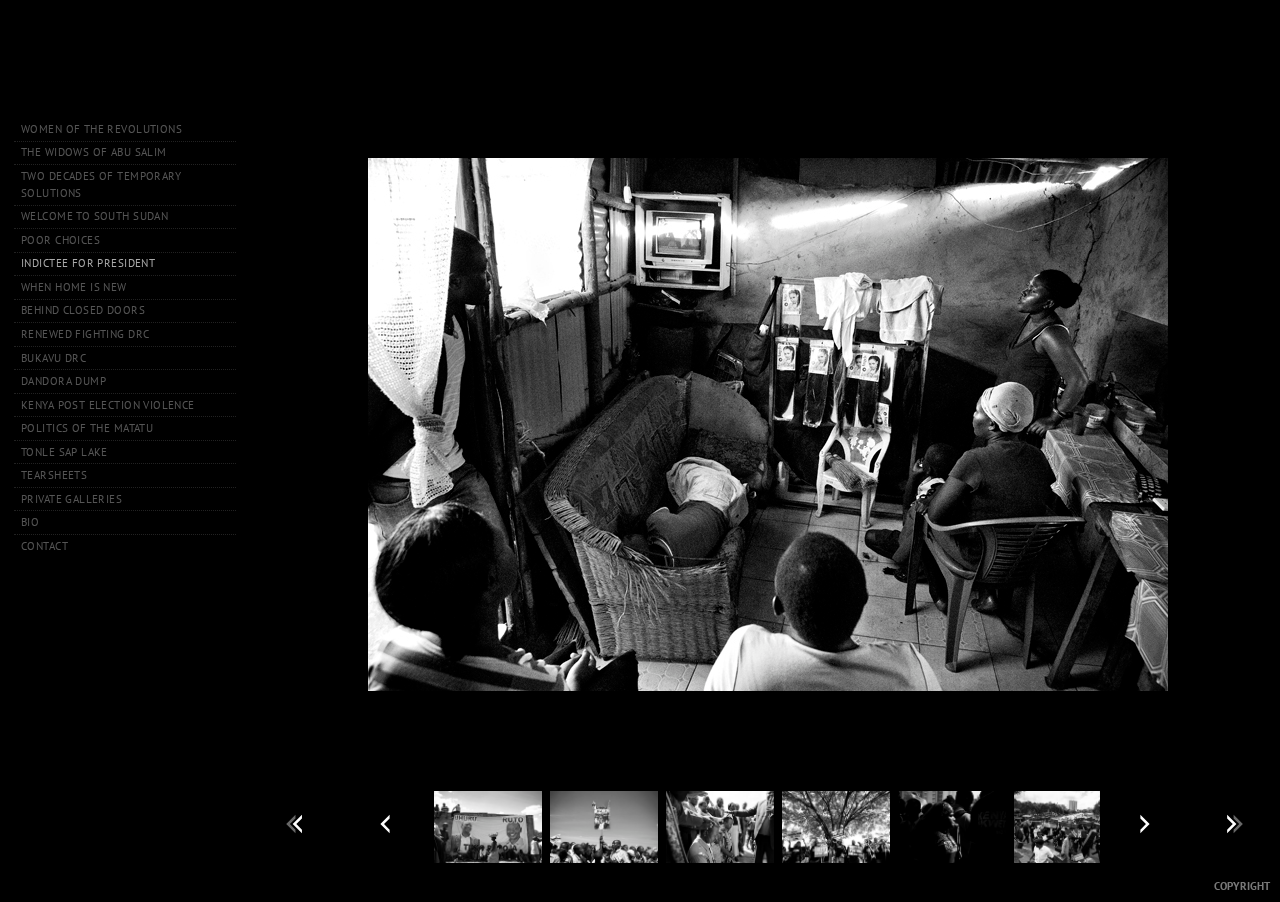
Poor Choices (60, 240)
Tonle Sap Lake (64, 452)
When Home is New (74, 287)
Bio (30, 522)
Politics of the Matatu (87, 428)
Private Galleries (71, 499)
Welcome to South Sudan (94, 216)
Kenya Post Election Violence (108, 405)
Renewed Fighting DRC (85, 334)
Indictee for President (88, 263)
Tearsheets (54, 475)
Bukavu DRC (53, 358)
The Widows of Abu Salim (94, 152)
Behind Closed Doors (83, 310)
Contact (44, 546)
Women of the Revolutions (101, 129)
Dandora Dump (63, 381)
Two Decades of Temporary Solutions (101, 184)
